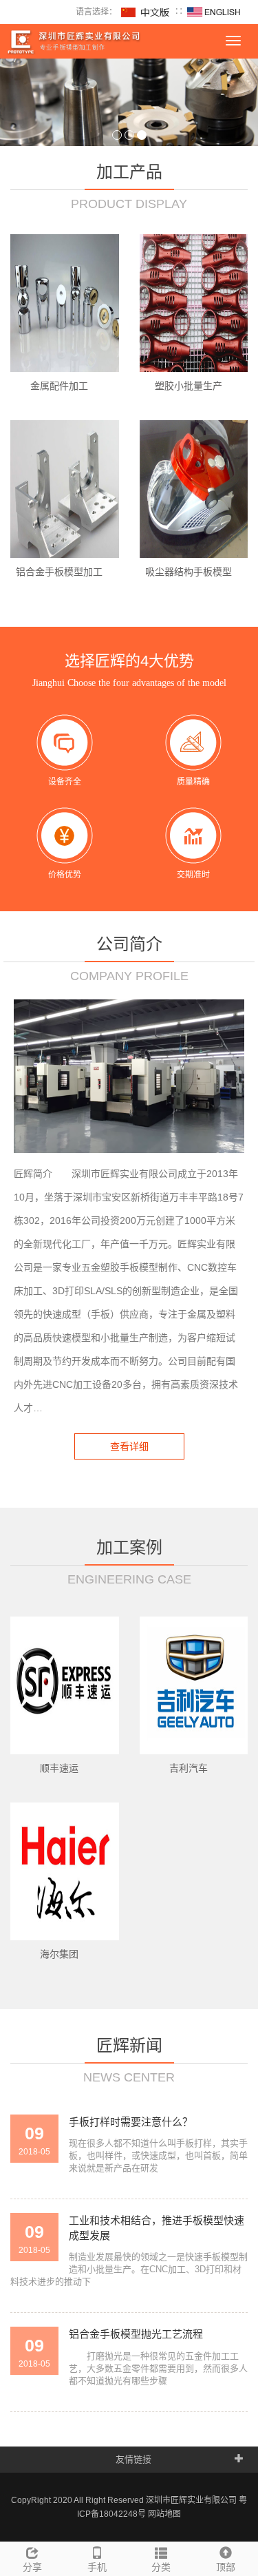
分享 (32, 2567)
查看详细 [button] (129, 1446)
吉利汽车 (189, 1768)
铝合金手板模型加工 (59, 572)
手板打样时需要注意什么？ (131, 2122)
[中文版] (146, 12)
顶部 (226, 2567)
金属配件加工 (59, 386)
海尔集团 (59, 1954)
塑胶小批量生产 (189, 386)
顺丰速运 (59, 1768)
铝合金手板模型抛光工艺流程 (136, 2334)
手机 (97, 2567)
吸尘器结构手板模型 (189, 572)
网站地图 (164, 2514)
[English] (214, 12)
